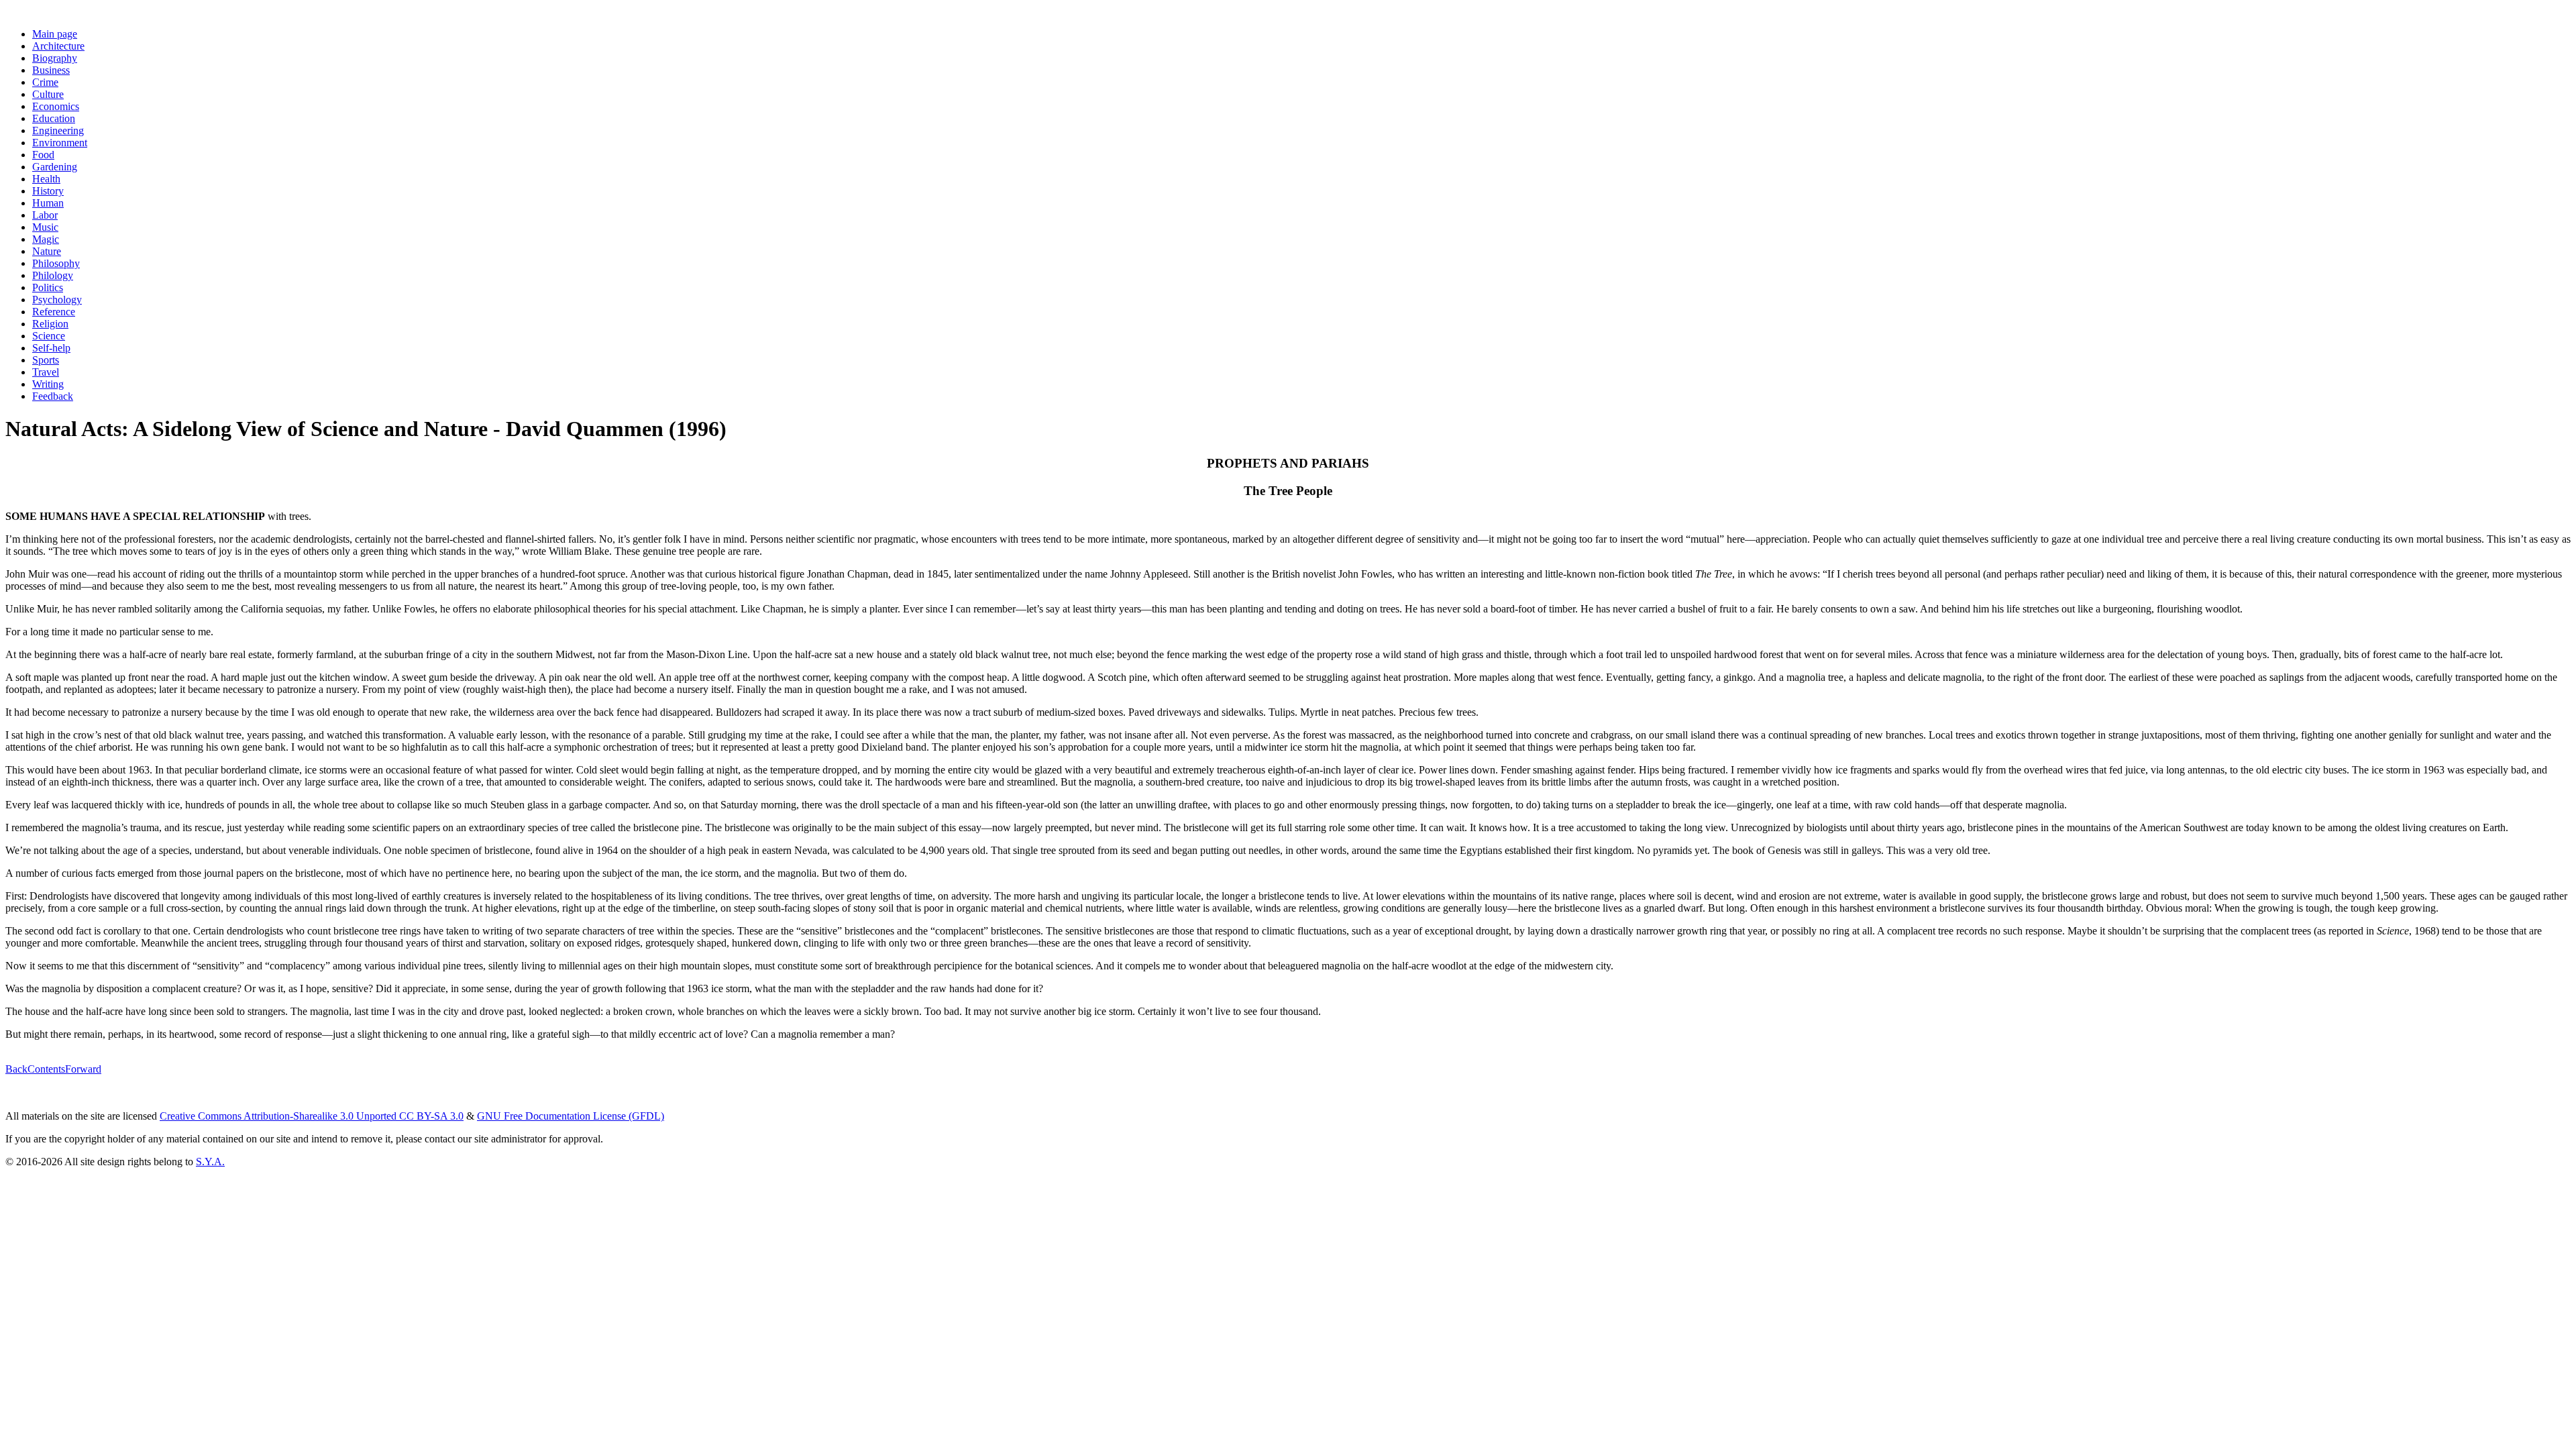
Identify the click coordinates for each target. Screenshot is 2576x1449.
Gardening (55, 167)
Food (43, 155)
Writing (48, 384)
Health (46, 179)
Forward (83, 1069)
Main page (55, 34)
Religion (50, 324)
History (48, 191)
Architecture (58, 46)
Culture (48, 94)
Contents (46, 1069)
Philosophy (56, 263)
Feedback (53, 396)
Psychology (57, 300)
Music (45, 227)
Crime (45, 82)
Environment (60, 143)
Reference (54, 312)
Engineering (58, 130)
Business (51, 70)
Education (54, 118)
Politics (48, 287)
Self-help (51, 348)
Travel (46, 372)
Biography (55, 58)
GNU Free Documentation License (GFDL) (571, 1116)
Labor (45, 215)
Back (16, 1069)
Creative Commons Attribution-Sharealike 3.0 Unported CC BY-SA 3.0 (312, 1116)
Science (49, 336)
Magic (46, 239)
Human (48, 203)
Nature (47, 251)
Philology (53, 275)
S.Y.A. (210, 1162)
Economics (56, 106)
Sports (46, 360)
